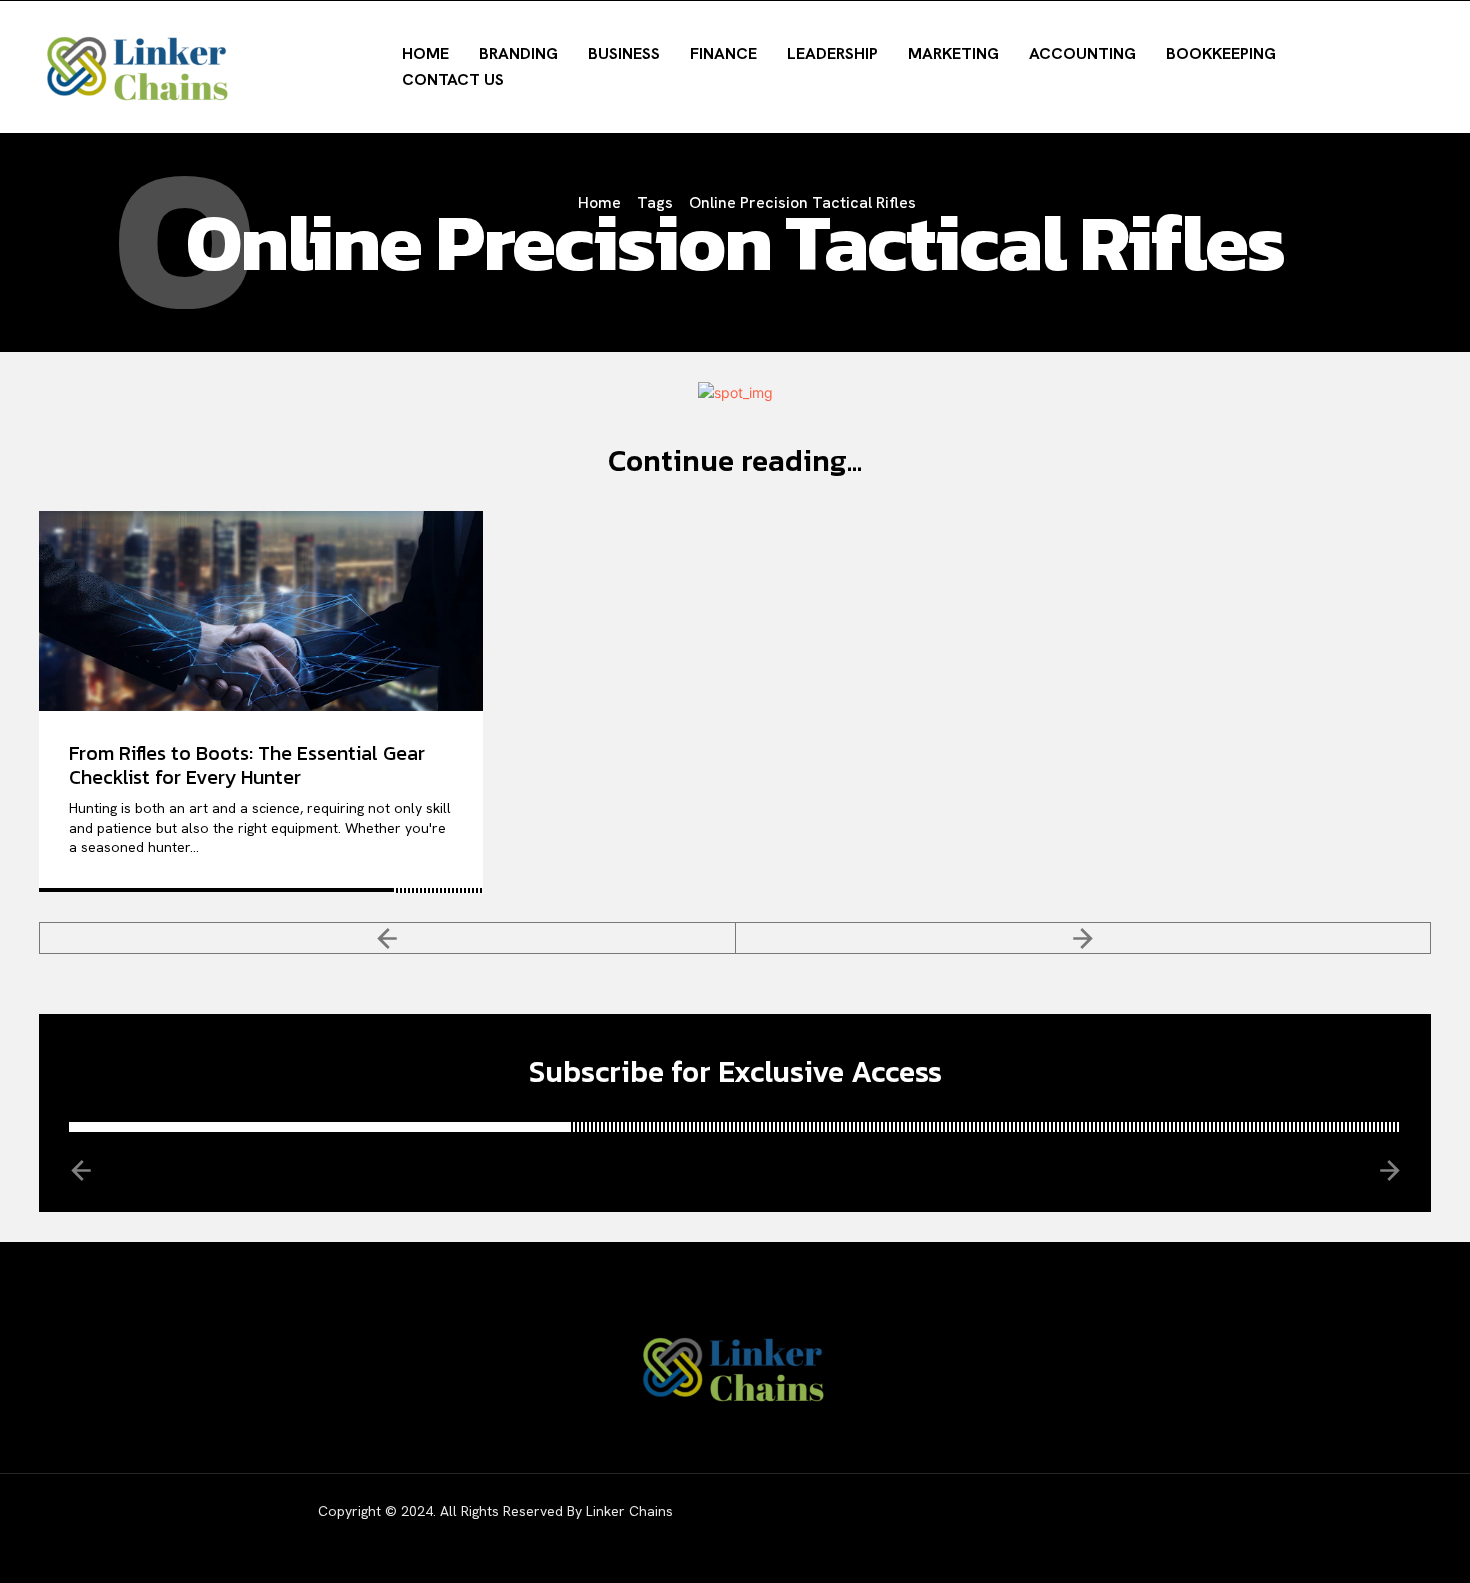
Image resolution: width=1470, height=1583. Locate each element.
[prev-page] (387, 938)
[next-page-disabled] (1084, 938)
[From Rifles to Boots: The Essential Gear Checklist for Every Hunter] (261, 611)
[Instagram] (1209, 1528)
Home (599, 202)
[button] (1316, 65)
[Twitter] (1259, 1528)
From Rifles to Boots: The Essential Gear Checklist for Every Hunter (247, 765)
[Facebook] (1159, 1528)
